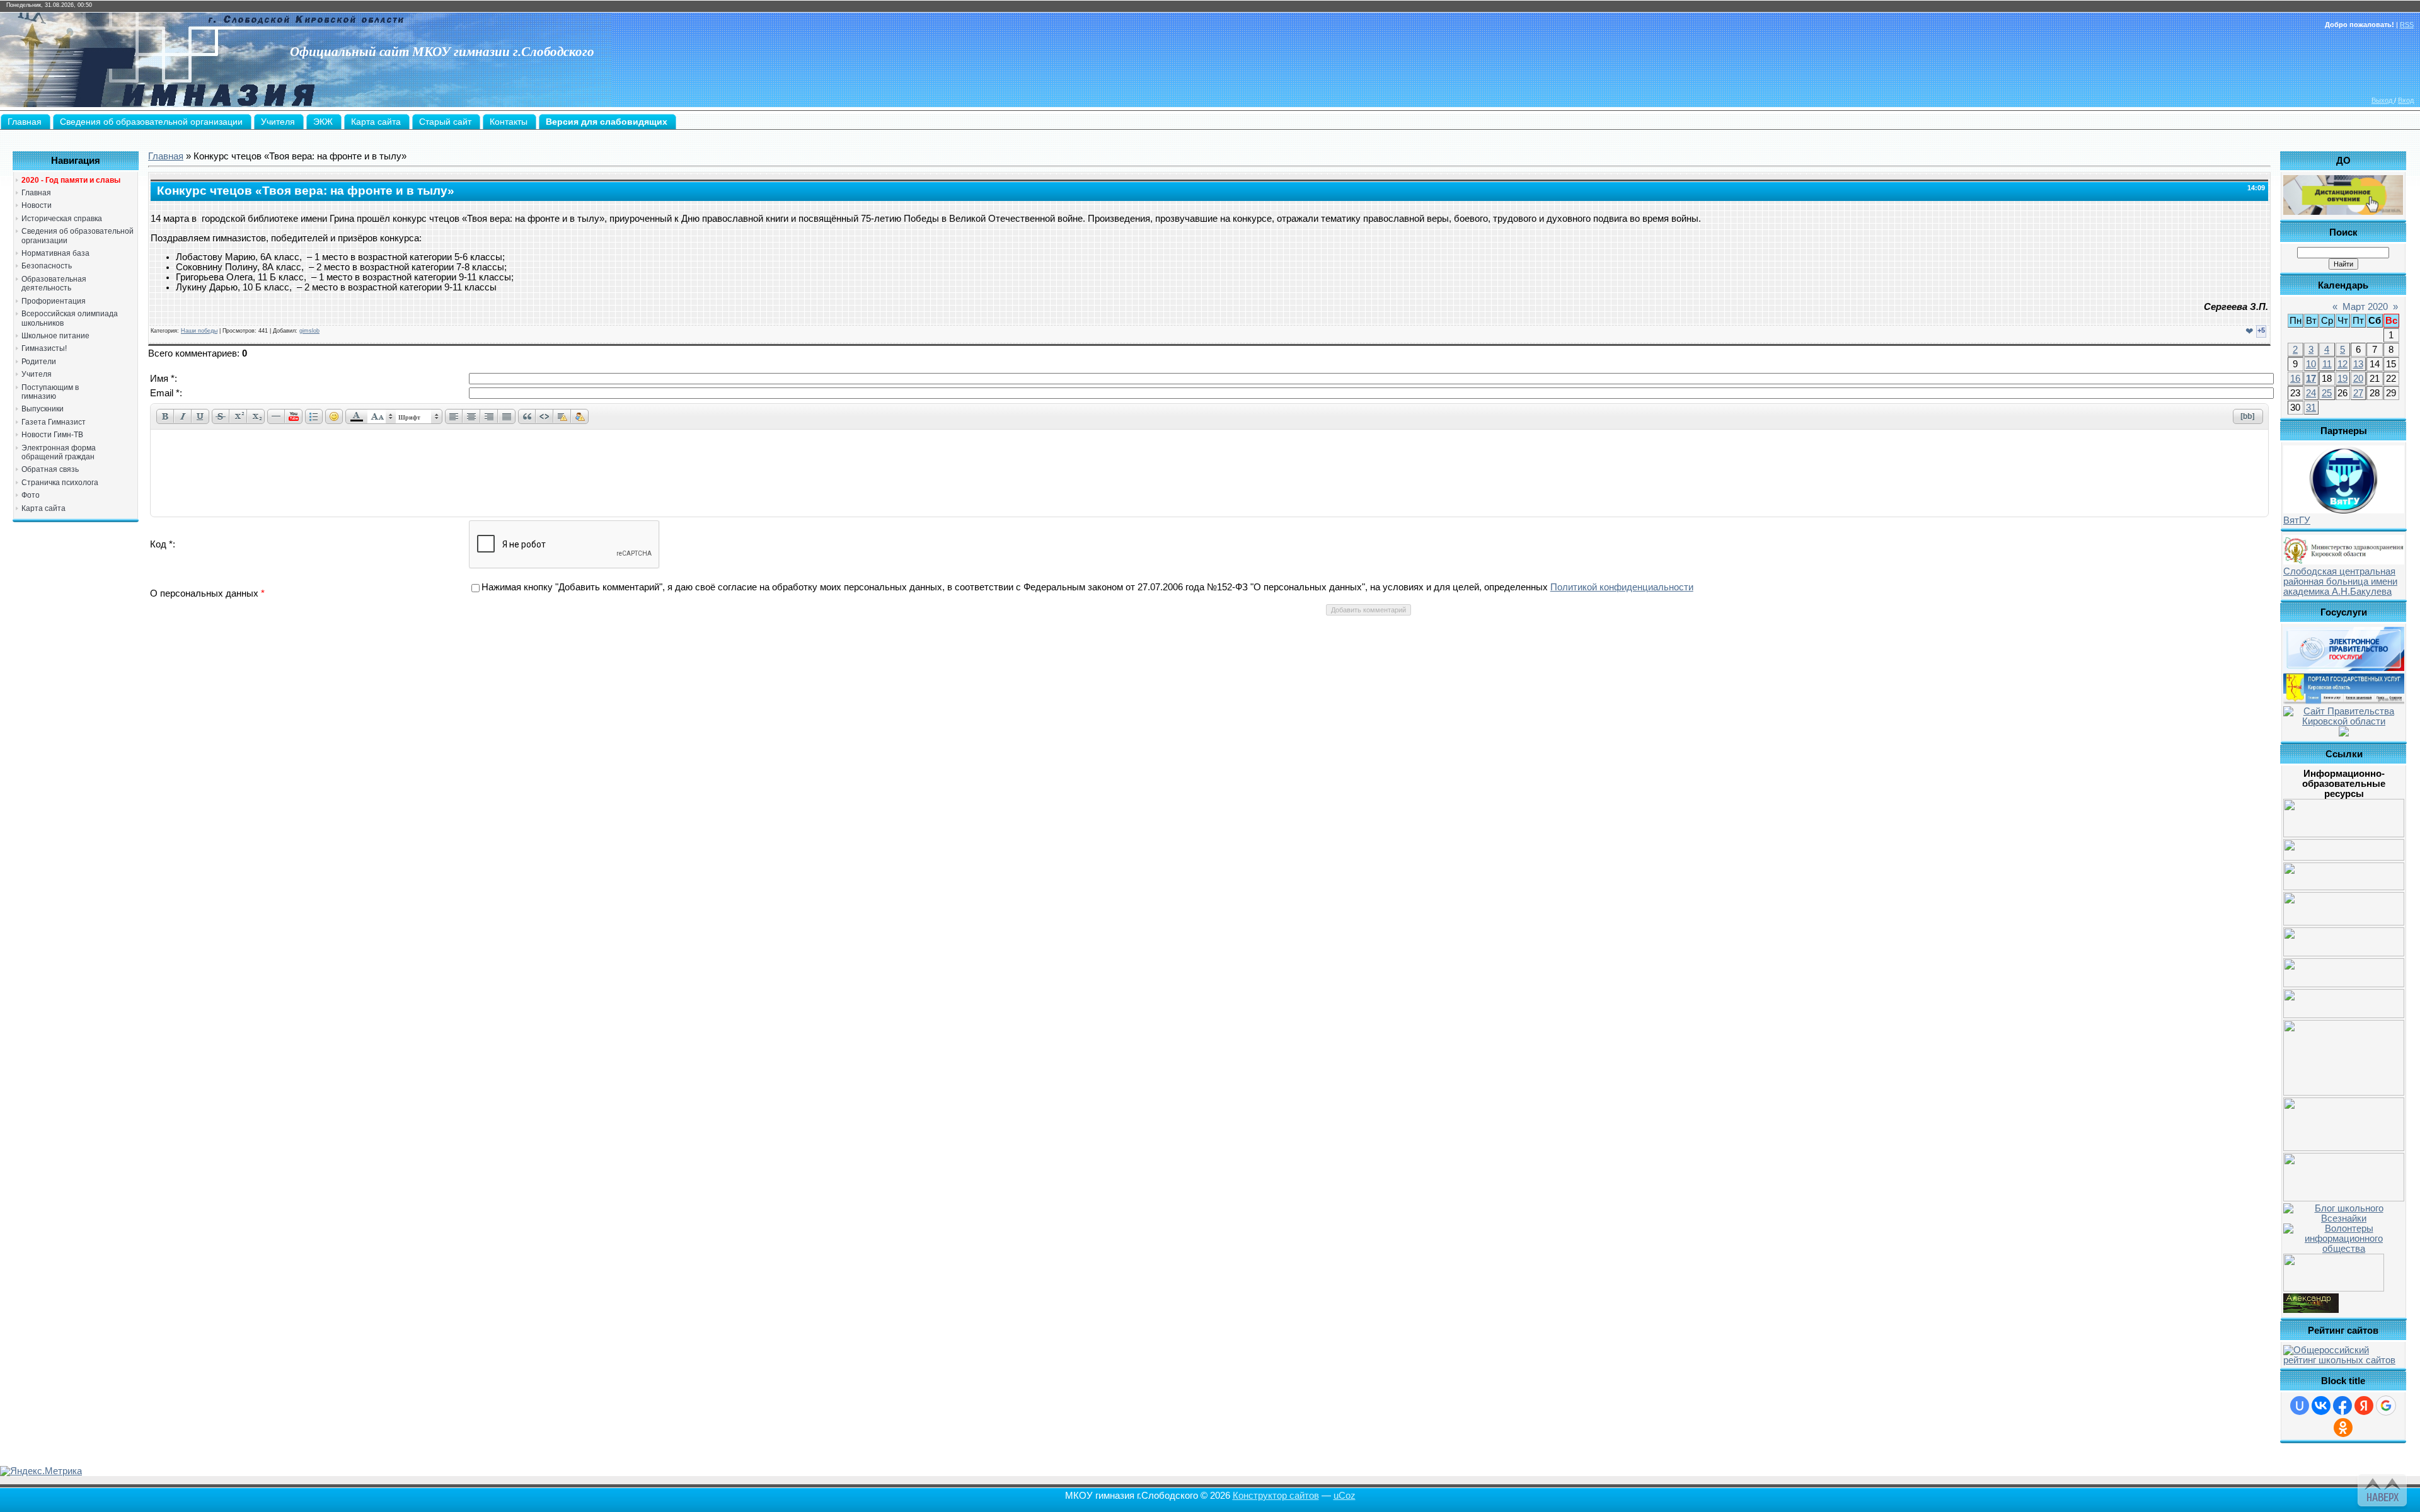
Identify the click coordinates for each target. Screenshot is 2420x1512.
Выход (2383, 100)
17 (2311, 379)
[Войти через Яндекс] (2364, 1406)
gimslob (309, 331)
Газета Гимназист (54, 422)
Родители (39, 362)
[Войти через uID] (2300, 1406)
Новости (37, 205)
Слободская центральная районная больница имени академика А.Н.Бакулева (2340, 581)
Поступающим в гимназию (50, 392)
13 (2358, 364)
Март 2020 (2365, 307)
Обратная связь (50, 469)
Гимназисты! (44, 348)
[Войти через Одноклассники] (2343, 1428)
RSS (2407, 25)
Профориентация (54, 301)
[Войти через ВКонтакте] (2321, 1406)
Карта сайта (43, 508)
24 (2311, 393)
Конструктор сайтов (1276, 1496)
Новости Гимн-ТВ (52, 435)
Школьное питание (55, 336)
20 (2358, 379)
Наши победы (199, 331)
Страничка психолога (60, 483)
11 (2327, 364)
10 (2311, 364)
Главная (36, 193)
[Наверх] (2381, 1488)
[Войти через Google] (2386, 1406)
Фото (31, 495)
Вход (2406, 100)
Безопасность (47, 266)
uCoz (1345, 1496)
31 (2311, 408)
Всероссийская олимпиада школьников (70, 318)
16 (2295, 379)
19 (2342, 379)
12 (2342, 364)
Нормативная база (55, 253)
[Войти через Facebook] (2342, 1406)
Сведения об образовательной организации (78, 236)
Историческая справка (62, 219)
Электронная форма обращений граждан (59, 452)
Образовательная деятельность (54, 283)
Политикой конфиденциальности (1622, 587)
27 (2358, 393)
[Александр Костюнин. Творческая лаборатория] (2311, 1310)
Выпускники (43, 409)
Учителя (37, 374)
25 (2327, 393)
